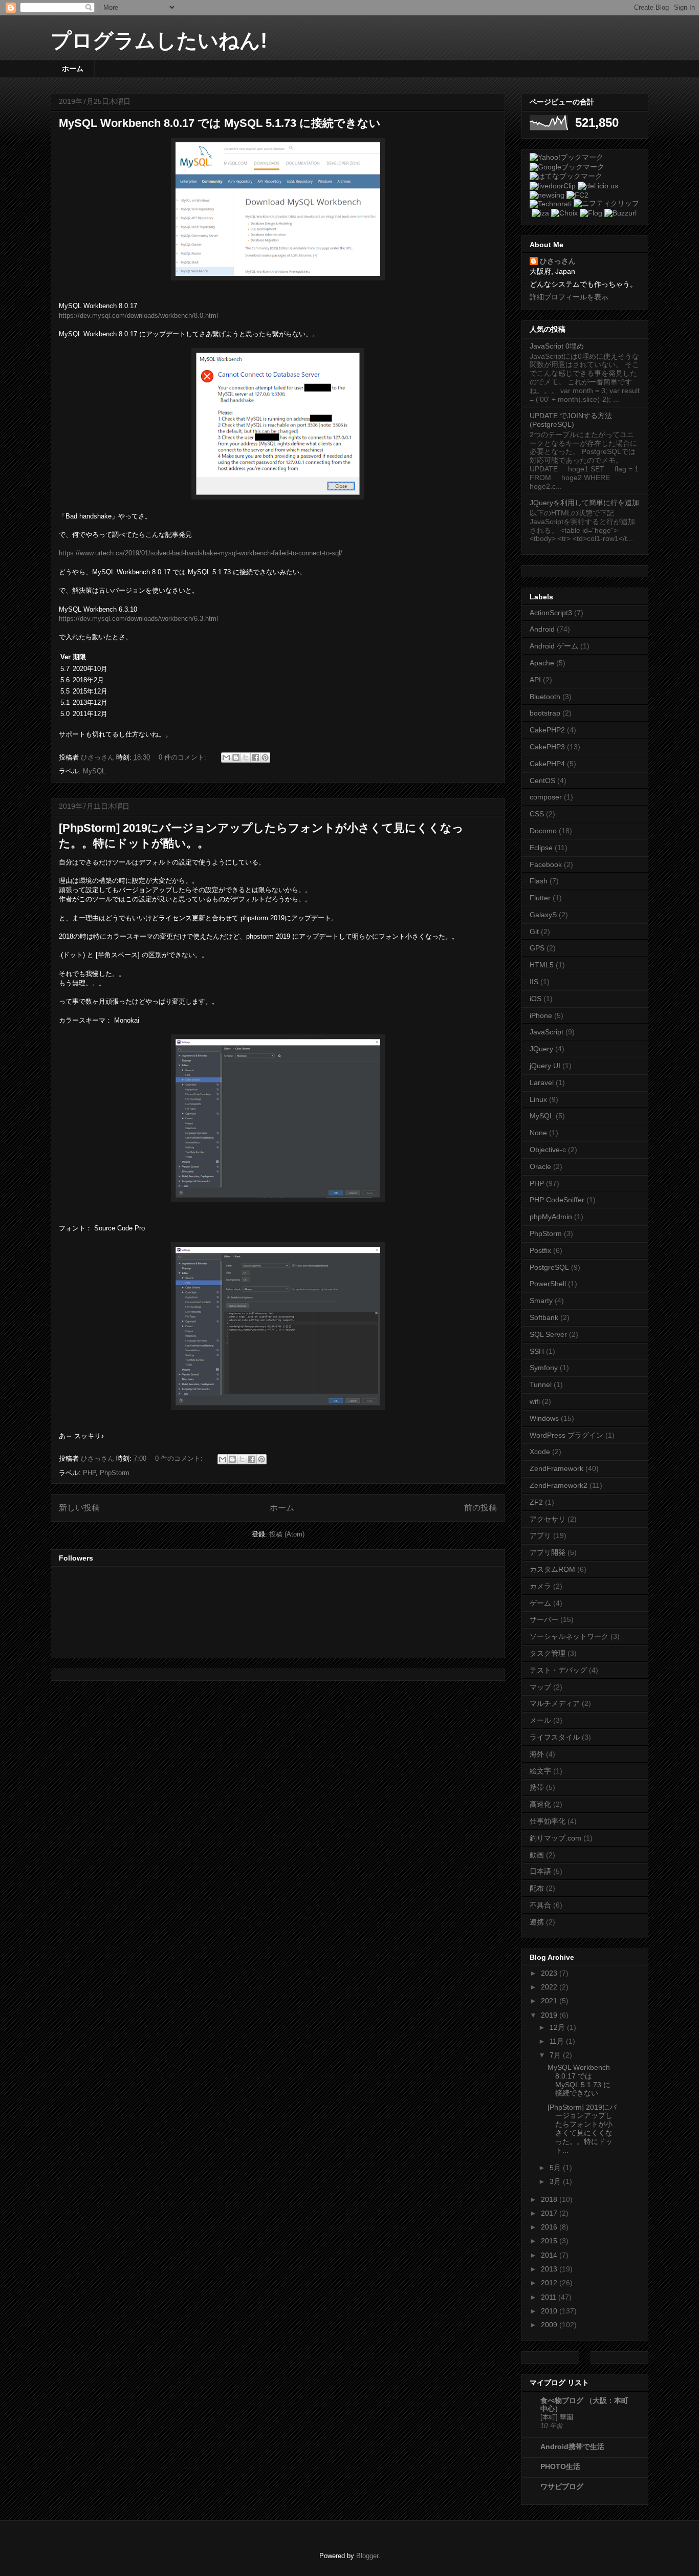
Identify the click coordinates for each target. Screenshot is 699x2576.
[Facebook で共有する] (255, 757)
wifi (535, 1401)
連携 (537, 1922)
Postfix (540, 1250)
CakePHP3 (547, 747)
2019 (550, 2015)
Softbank (544, 1317)
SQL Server (548, 1334)
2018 (550, 2199)
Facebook (546, 864)
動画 (537, 1855)
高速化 (540, 1804)
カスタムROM (552, 1569)
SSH (537, 1351)
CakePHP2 (547, 730)
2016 (550, 2227)
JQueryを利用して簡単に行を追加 (584, 503)
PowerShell (548, 1284)
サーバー (544, 1619)
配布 (537, 1888)
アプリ (540, 1535)
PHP (89, 1473)
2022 (550, 1987)
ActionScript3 (551, 613)
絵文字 (540, 1771)
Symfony (544, 1368)
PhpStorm (115, 1473)
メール (540, 1720)
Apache (542, 663)
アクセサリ (548, 1519)
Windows (544, 1418)
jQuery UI (545, 1066)
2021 (550, 2001)
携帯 (537, 1787)
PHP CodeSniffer (557, 1200)
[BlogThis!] (236, 757)
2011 (550, 2297)
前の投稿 (480, 1508)
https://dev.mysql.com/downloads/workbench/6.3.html (138, 619)
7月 (556, 2055)
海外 (537, 1754)
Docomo (543, 831)
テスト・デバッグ (558, 1670)
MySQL (94, 771)
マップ (540, 1687)
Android (542, 629)
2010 (550, 2311)
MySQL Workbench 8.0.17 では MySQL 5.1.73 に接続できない (220, 123)
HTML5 (542, 965)
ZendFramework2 (559, 1485)
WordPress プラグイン (566, 1435)
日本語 (540, 1871)
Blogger (367, 2556)
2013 (550, 2269)
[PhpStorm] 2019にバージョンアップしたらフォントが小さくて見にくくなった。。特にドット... (582, 2129)
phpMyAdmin (551, 1217)
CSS (537, 814)
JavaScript (547, 1032)
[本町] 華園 (557, 2417)
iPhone (541, 1015)
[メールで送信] (226, 757)
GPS (537, 948)
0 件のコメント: (183, 757)
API (535, 680)
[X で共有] (246, 757)
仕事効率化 (548, 1821)
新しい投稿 (79, 1508)
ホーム (73, 69)
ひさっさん (558, 261)
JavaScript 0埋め (557, 346)
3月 (556, 2181)
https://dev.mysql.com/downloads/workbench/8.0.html (138, 316)
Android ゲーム (554, 646)
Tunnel (541, 1384)
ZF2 (536, 1502)
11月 (558, 2041)
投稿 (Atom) (287, 1534)
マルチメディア (555, 1703)
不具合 (540, 1905)
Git (534, 932)
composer (546, 797)
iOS (536, 999)
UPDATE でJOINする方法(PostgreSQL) (571, 420)
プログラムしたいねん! (159, 40)
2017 (550, 2213)
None (538, 1133)
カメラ (540, 1586)
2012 (550, 2283)
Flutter (540, 898)
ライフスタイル (555, 1737)
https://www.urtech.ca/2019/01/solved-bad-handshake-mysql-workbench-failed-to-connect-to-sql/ (201, 553)
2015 (550, 2241)
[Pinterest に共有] (265, 757)
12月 (558, 2027)
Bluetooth (545, 697)
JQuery (541, 1049)
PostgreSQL (549, 1267)
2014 (550, 2255)
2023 (550, 1973)
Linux (538, 1099)
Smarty (541, 1301)
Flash (539, 881)
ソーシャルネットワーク (569, 1636)
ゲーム (540, 1603)
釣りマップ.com (555, 1838)
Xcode (540, 1452)
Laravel (542, 1083)
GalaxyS (543, 915)
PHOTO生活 (560, 2466)
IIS (534, 982)
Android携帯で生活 (572, 2447)
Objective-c (548, 1150)
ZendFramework (556, 1468)
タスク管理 (548, 1653)
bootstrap (545, 713)
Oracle (540, 1166)
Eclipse (541, 848)
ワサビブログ (562, 2486)
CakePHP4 (547, 764)
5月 (556, 2168)
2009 (550, 2325)
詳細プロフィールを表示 (569, 297)
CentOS (542, 781)
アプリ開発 (548, 1552)
